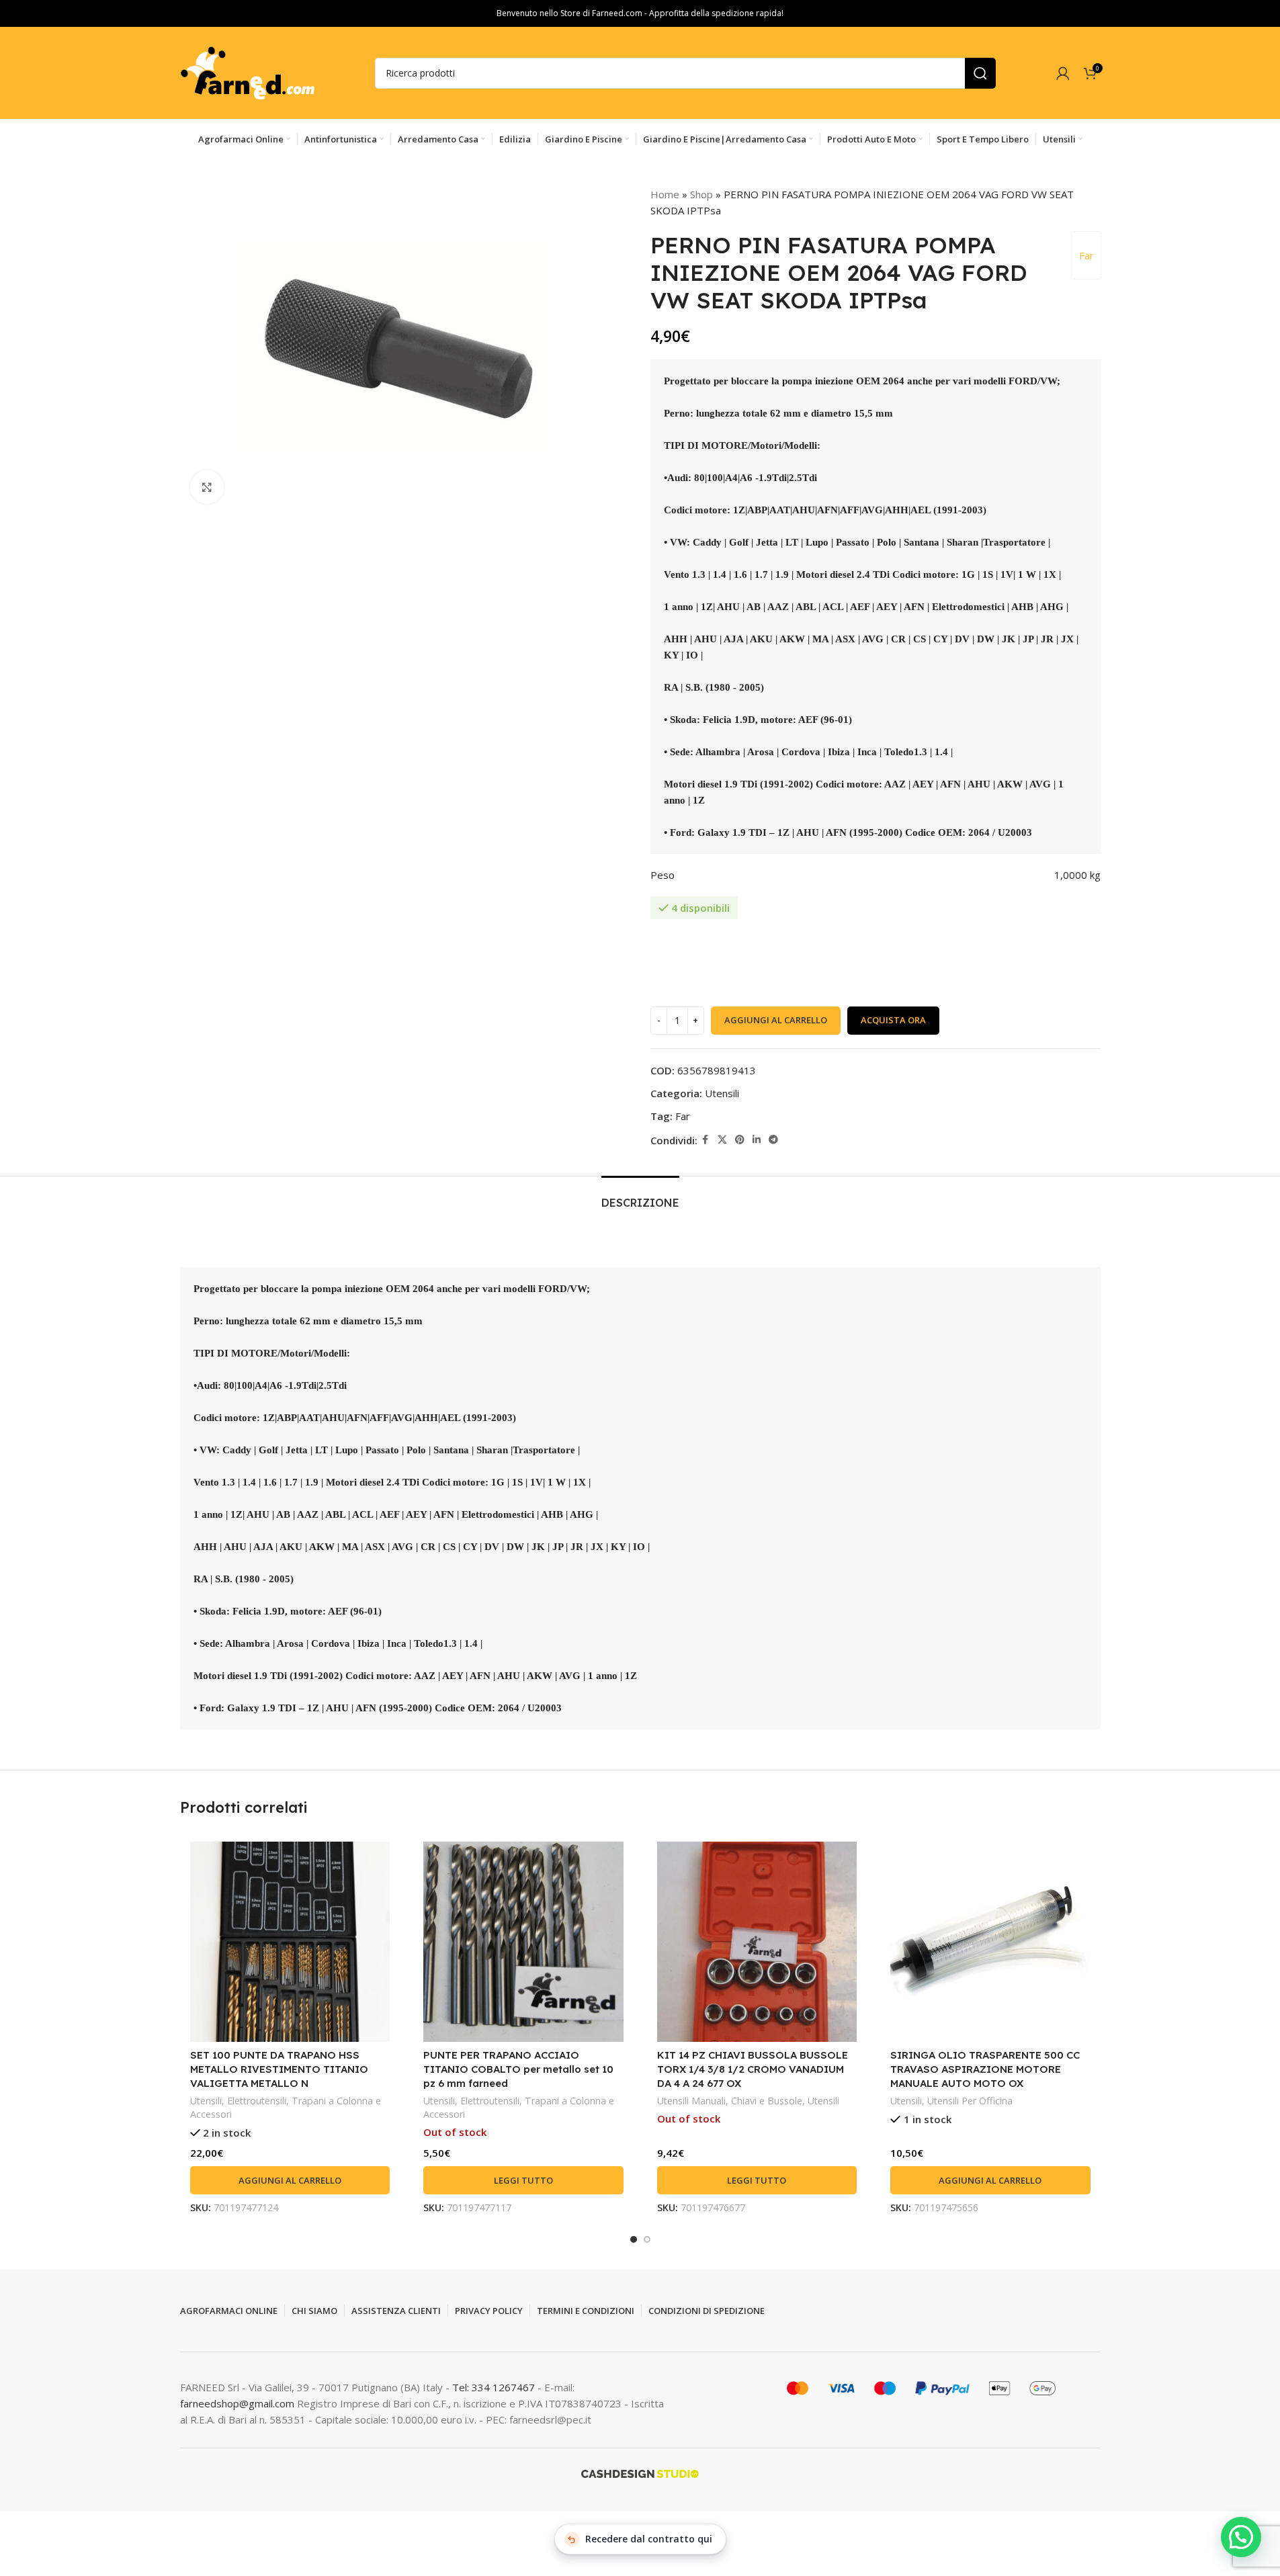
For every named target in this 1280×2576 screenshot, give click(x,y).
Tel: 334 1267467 (495, 2387)
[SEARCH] (980, 73)
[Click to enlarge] (207, 487)
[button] (290, 2180)
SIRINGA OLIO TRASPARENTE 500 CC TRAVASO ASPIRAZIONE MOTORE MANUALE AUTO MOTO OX (985, 2069)
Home (665, 194)
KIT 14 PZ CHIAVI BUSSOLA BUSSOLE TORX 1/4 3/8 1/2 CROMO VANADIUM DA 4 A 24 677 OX (753, 2069)
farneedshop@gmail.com (237, 2403)
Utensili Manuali (691, 2101)
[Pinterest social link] (740, 1140)
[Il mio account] (1063, 73)
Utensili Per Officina (970, 2101)
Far (1086, 255)
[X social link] (722, 1140)
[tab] (640, 1196)
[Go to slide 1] (634, 2239)
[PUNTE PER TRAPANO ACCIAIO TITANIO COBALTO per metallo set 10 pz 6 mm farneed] (523, 1942)
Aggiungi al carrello (776, 1020)
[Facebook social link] (706, 1140)
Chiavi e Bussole (767, 2101)
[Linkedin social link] (757, 1140)
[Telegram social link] (773, 1140)
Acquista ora (893, 1020)
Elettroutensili (257, 2101)
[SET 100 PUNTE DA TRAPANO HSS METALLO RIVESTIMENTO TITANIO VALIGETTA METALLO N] (290, 1942)
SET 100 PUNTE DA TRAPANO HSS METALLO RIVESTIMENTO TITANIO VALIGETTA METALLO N (279, 2069)
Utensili (722, 1093)
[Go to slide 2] (647, 2239)
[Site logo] (247, 72)
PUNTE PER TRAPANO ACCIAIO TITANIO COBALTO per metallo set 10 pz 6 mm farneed (518, 2069)
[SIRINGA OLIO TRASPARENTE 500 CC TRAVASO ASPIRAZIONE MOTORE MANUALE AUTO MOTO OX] (990, 1942)
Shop (701, 194)
